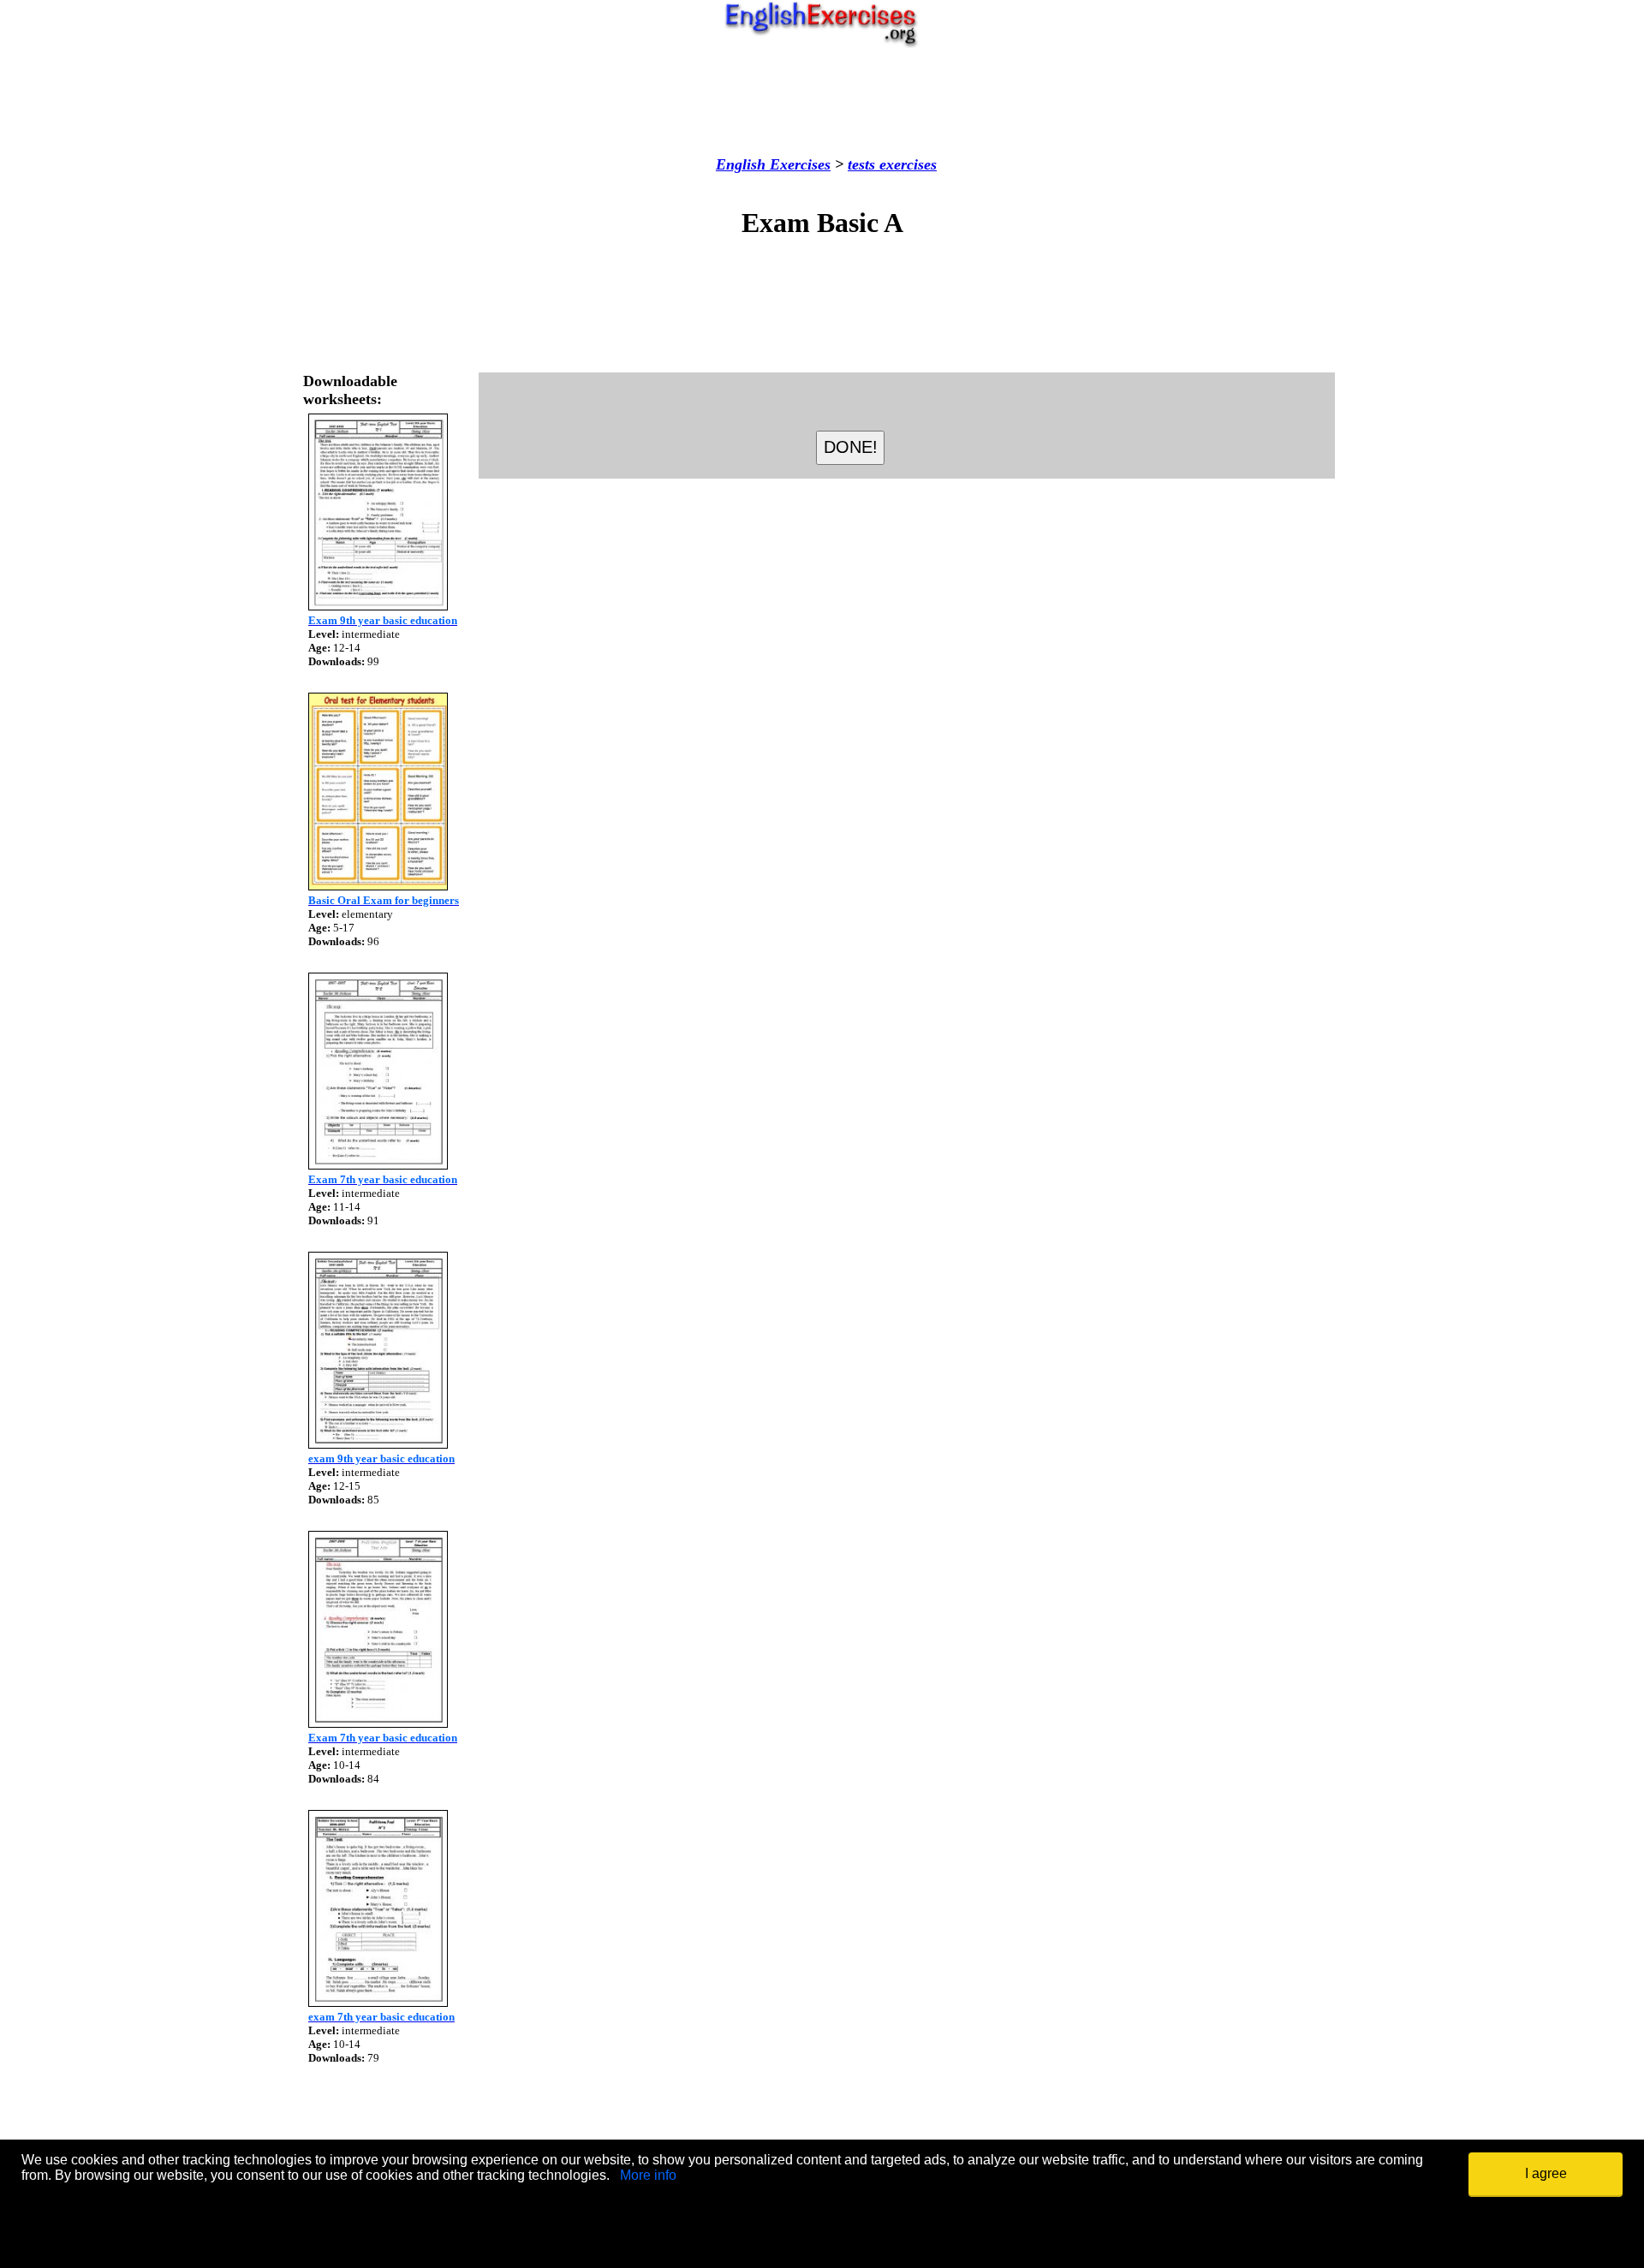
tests (861, 164)
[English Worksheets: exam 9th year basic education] (378, 1444)
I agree (1546, 2173)
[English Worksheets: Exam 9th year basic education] (378, 606)
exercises (906, 164)
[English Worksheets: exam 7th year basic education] (378, 2002)
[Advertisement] (822, 102)
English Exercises (773, 164)
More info (648, 2175)
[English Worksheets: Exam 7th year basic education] (378, 1165)
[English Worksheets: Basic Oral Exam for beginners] (378, 886)
